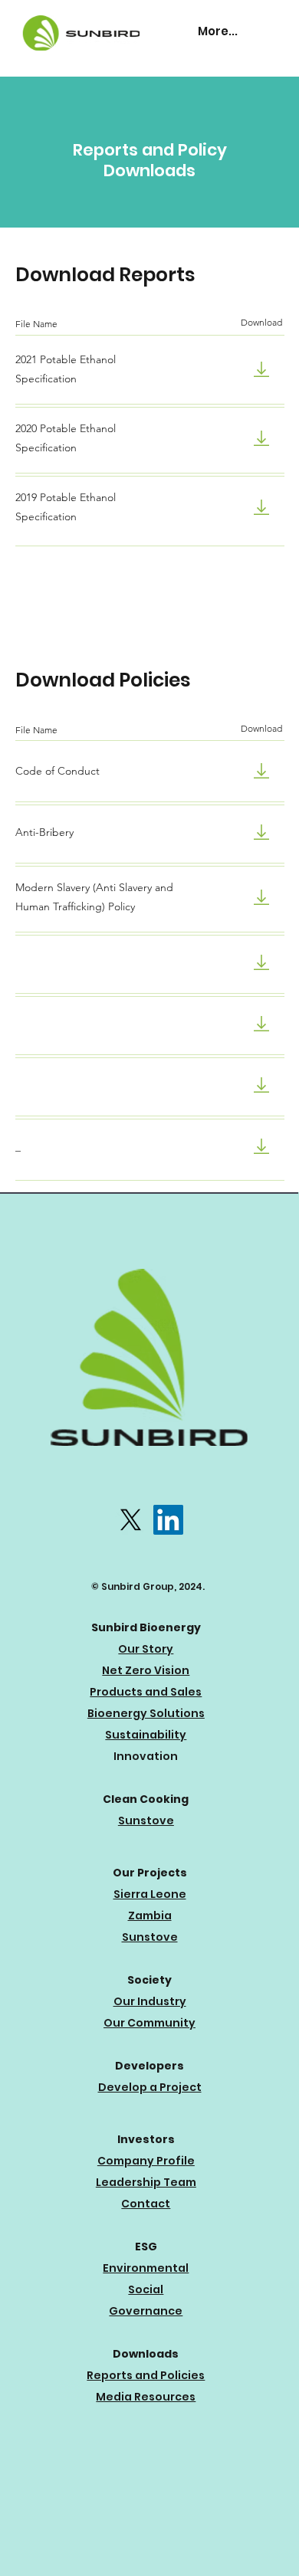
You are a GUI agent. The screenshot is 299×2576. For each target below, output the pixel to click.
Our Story (146, 1649)
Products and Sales (146, 1692)
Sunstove (146, 1821)
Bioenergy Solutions (146, 1713)
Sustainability (146, 1735)
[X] (131, 1520)
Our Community (149, 2023)
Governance (146, 2311)
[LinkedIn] (168, 1520)
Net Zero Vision (146, 1670)
